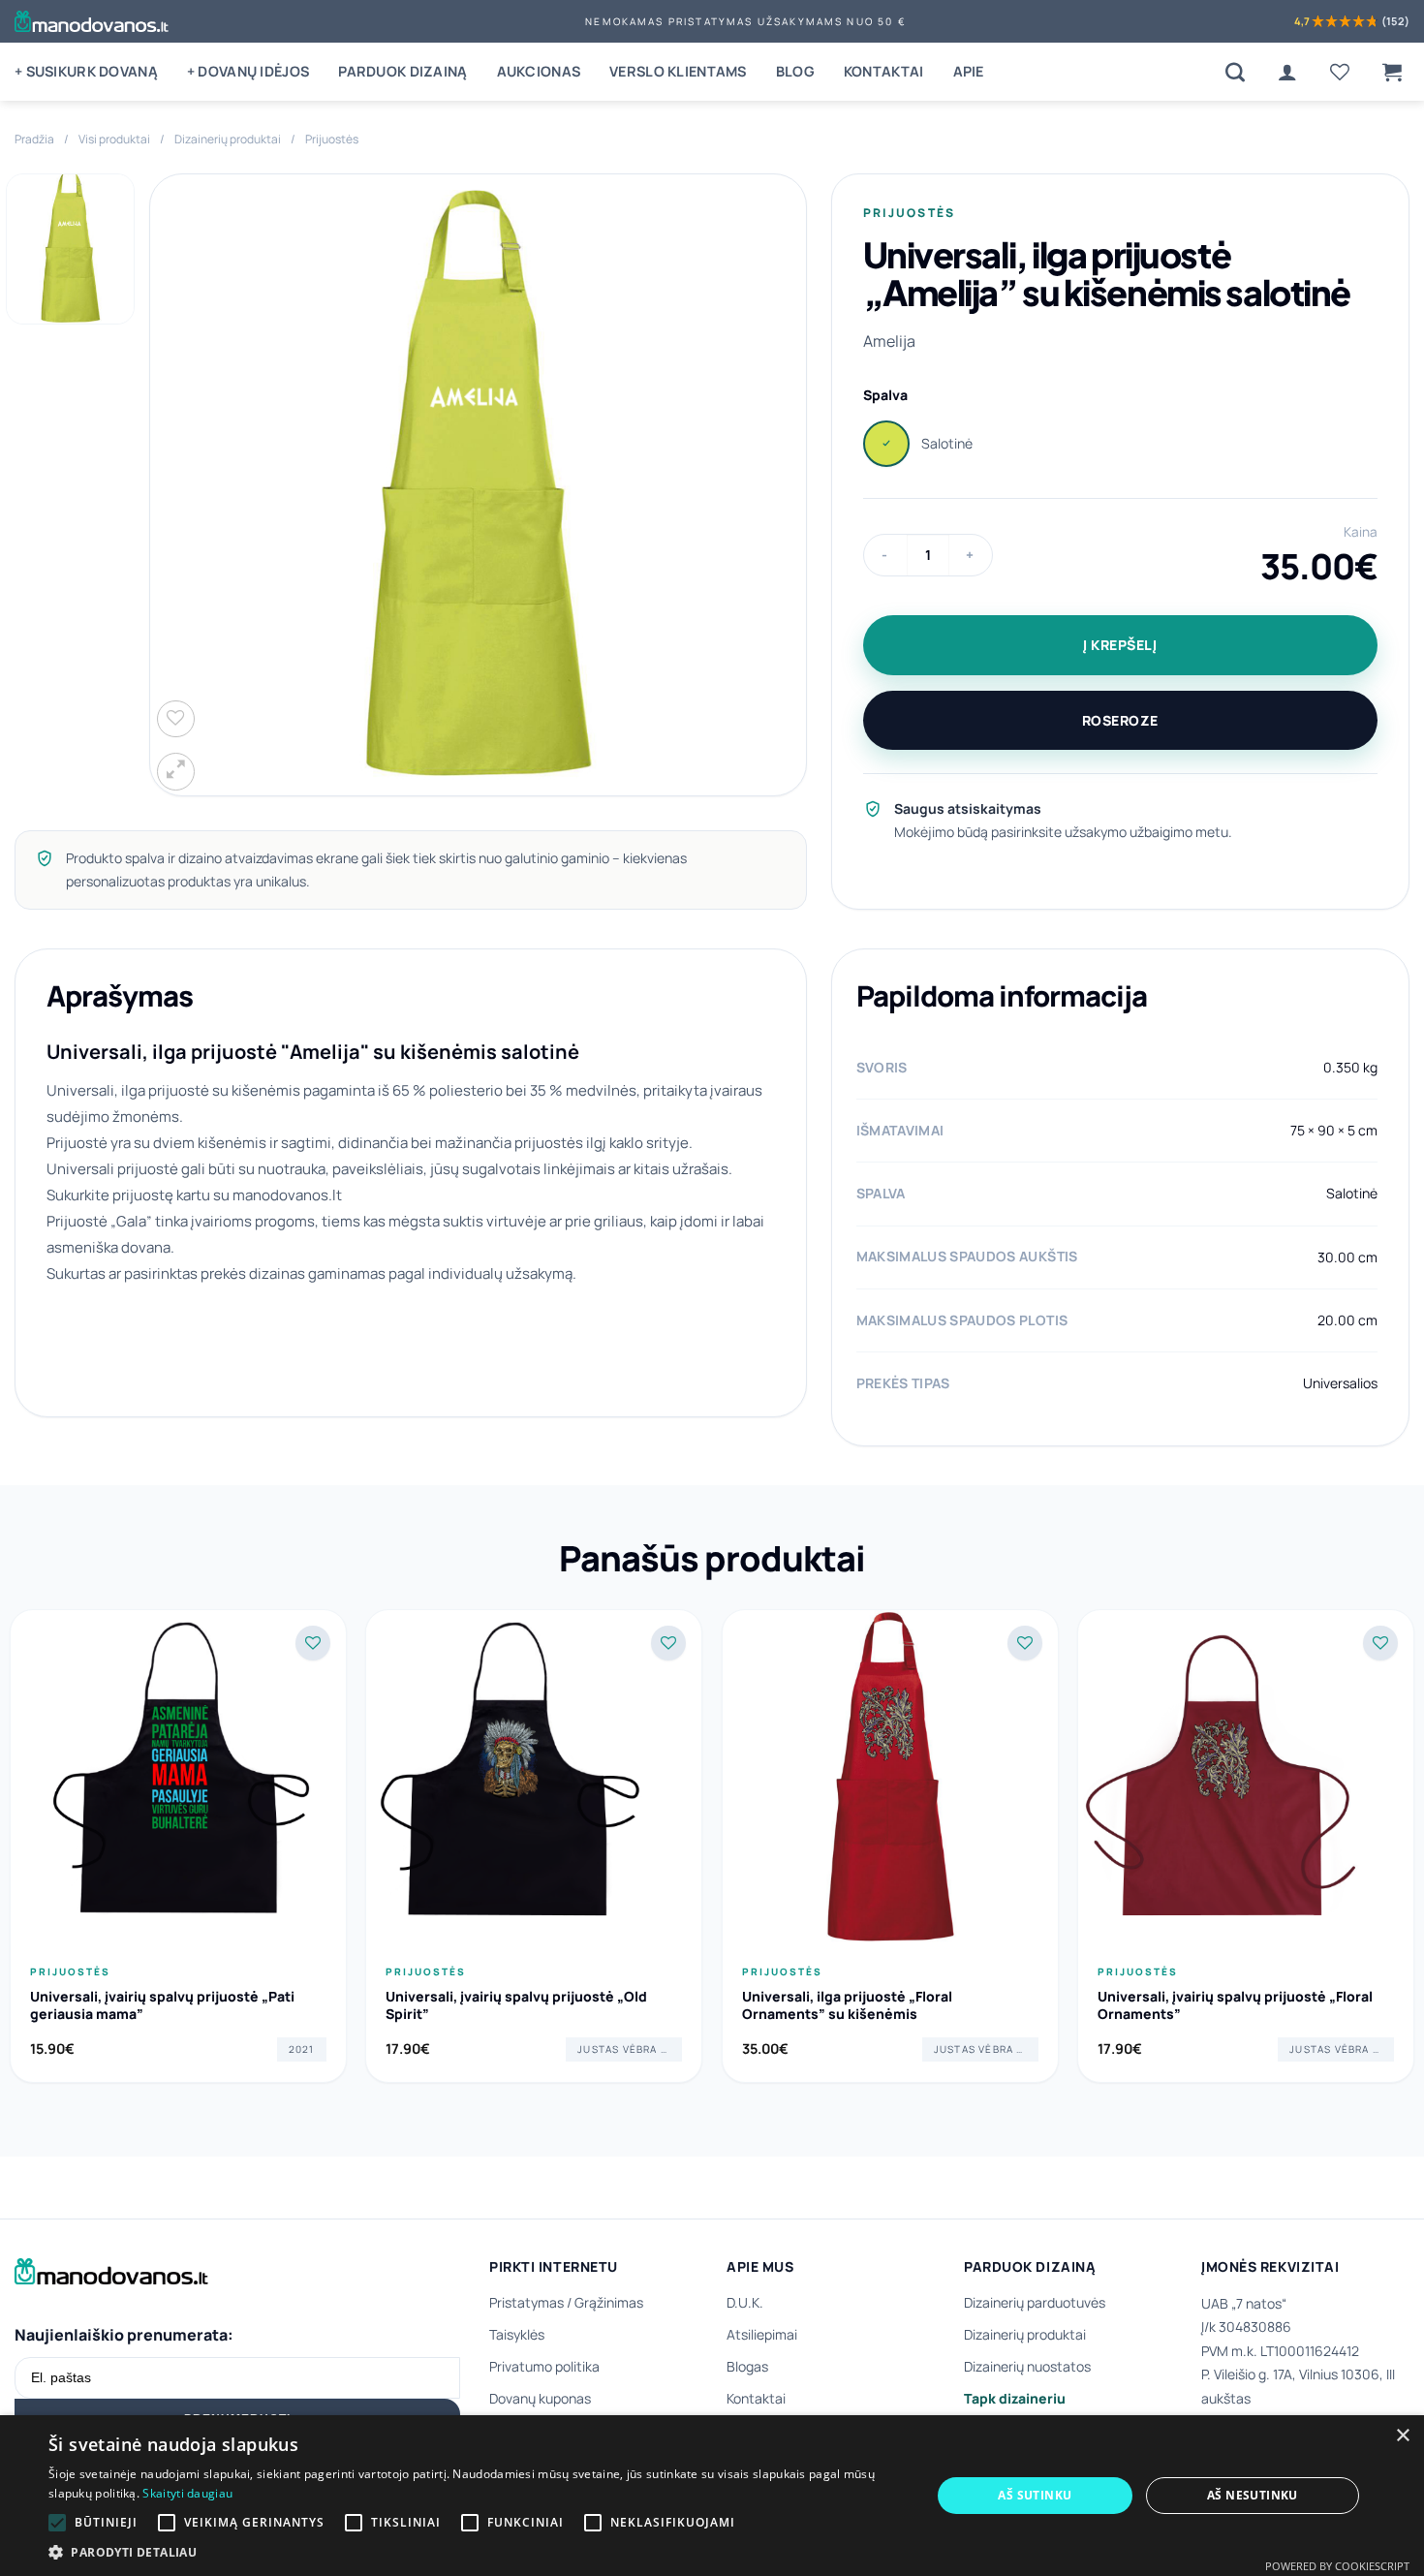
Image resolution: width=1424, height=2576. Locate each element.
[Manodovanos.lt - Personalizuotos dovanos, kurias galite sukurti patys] (92, 21)
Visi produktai (114, 139)
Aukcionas (539, 71)
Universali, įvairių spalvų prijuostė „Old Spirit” (516, 2005)
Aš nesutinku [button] (1253, 2495)
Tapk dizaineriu (1015, 2398)
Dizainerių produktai (228, 139)
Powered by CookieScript (1337, 2566)
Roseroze (1120, 720)
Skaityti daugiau (187, 2493)
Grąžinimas (609, 2302)
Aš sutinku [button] (1035, 2495)
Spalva (885, 395)
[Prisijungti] (1287, 72)
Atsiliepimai (762, 2334)
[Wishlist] (1340, 72)
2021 (302, 2049)
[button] (1392, 72)
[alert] (712, 2496)
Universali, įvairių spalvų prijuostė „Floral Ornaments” (1235, 2005)
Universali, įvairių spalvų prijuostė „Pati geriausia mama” (162, 2005)
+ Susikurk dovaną (86, 71)
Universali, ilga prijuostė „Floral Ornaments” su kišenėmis (847, 2005)
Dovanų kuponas (540, 2398)
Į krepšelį (1120, 645)
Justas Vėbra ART (629, 2049)
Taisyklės (517, 2334)
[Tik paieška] (1235, 72)
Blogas (747, 2366)
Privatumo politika (544, 2366)
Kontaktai (884, 71)
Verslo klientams (678, 71)
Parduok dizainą (402, 71)
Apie (969, 71)
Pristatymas (526, 2302)
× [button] (1402, 2436)
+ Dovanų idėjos (248, 71)
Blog (795, 71)
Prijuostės (332, 139)
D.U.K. (745, 2302)
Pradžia (34, 139)
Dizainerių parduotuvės (1035, 2302)
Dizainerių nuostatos (1027, 2366)
